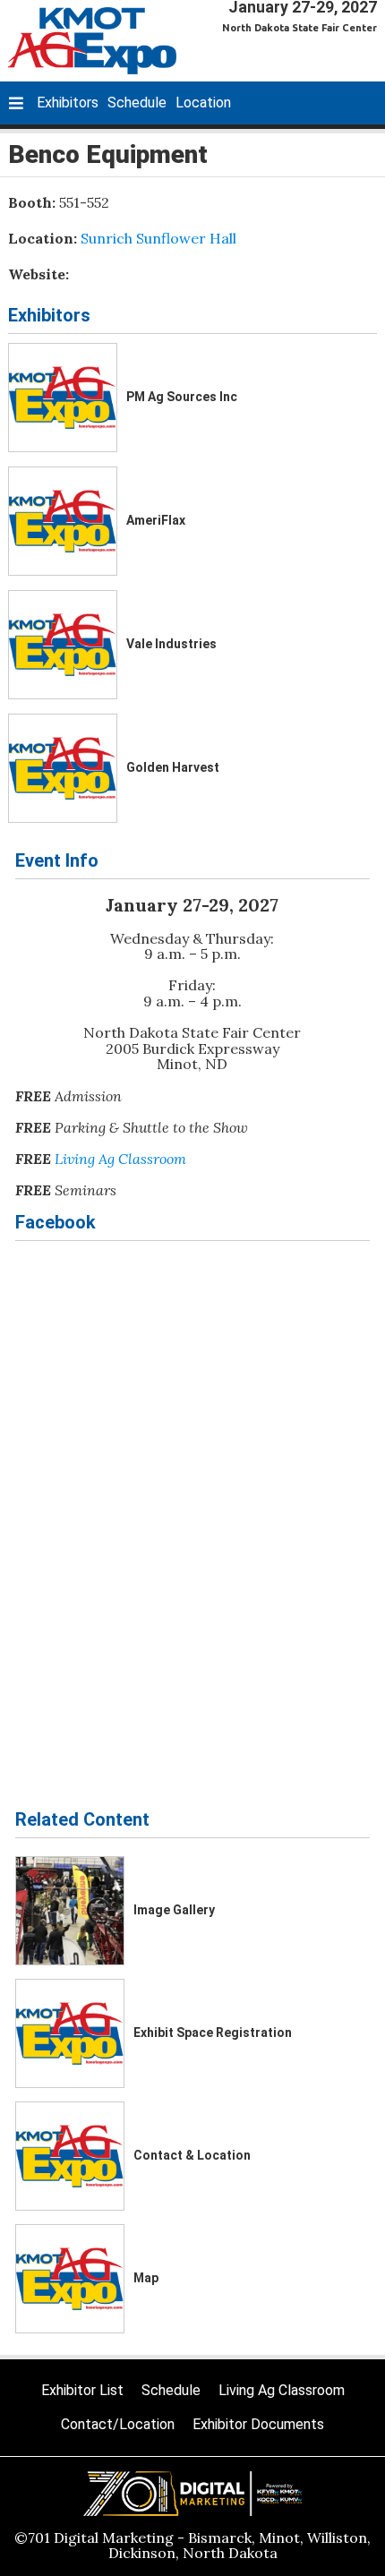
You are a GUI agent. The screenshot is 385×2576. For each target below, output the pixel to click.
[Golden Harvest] (63, 768)
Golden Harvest (173, 767)
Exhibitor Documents (258, 2424)
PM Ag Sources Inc (182, 397)
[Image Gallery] (70, 1911)
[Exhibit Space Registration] (70, 2033)
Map (146, 2278)
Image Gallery (174, 1910)
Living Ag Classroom (120, 1159)
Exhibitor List (82, 2390)
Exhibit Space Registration (213, 2033)
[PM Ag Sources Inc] (63, 398)
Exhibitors (68, 103)
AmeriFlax (156, 520)
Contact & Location (192, 2155)
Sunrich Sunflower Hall (158, 238)
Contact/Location (118, 2424)
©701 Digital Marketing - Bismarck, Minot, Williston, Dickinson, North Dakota (192, 2546)
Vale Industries (171, 644)
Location (203, 103)
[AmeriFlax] (63, 521)
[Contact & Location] (70, 2156)
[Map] (70, 2279)
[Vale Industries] (63, 645)
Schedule (137, 103)
